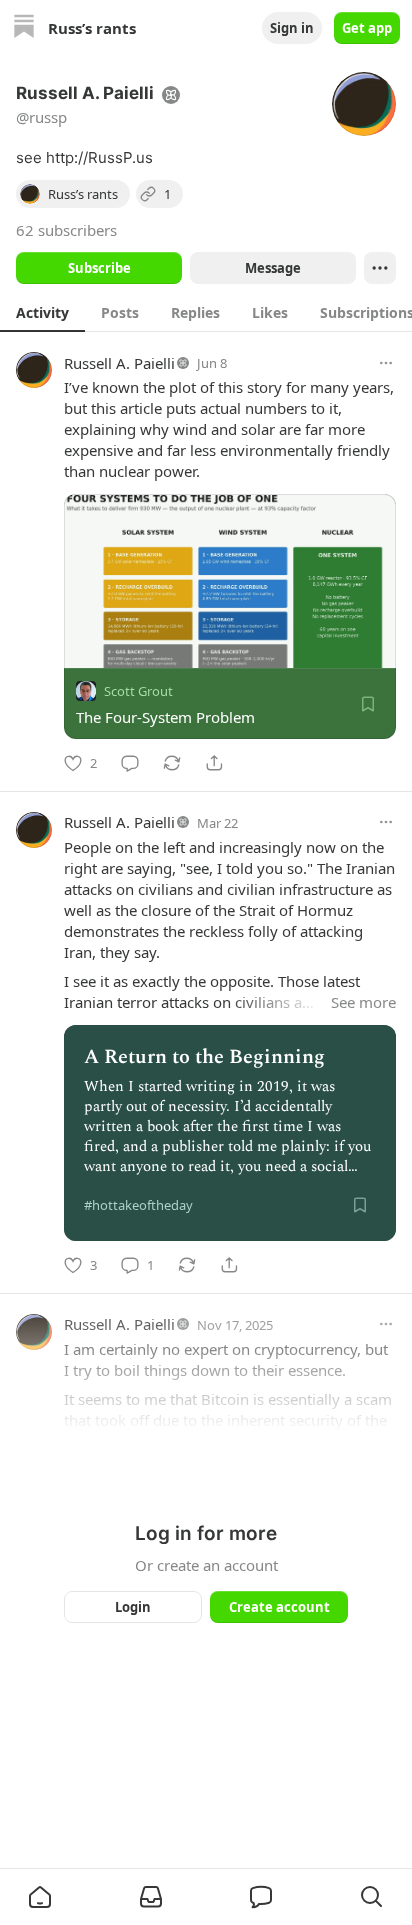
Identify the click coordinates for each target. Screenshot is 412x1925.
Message (273, 268)
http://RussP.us (99, 157)
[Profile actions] (380, 268)
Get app (367, 28)
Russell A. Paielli (119, 363)
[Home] (24, 28)
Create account (279, 1607)
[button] (40, 1897)
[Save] (368, 704)
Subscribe (99, 268)
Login (133, 1607)
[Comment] (130, 763)
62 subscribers (66, 230)
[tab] (42, 312)
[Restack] (172, 763)
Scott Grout (138, 691)
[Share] (214, 763)
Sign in (292, 28)
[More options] (386, 363)
